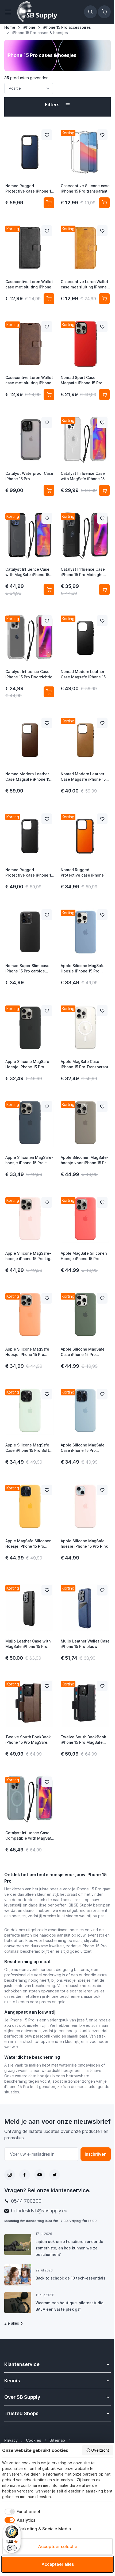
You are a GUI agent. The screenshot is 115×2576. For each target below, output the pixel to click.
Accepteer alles (58, 2564)
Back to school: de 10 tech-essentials (70, 2278)
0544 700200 (26, 2201)
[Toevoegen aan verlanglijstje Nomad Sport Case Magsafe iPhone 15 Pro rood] (102, 327)
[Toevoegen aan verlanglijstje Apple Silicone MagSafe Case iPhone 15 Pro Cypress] (102, 1298)
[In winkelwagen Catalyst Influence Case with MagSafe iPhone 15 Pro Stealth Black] (49, 589)
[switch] (12, 2548)
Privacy (11, 2440)
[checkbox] (21, 2512)
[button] (57, 105)
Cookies (34, 2440)
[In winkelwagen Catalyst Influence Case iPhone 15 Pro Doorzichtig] (49, 692)
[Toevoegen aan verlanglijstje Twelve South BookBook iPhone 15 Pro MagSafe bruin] (47, 1686)
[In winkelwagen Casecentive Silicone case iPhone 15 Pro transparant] (104, 203)
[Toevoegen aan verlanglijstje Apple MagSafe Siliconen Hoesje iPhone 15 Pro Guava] (102, 1202)
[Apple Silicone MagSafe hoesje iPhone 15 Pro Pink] (85, 1507)
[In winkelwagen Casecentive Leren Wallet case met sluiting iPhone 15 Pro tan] (104, 299)
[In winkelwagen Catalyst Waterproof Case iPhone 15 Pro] (49, 490)
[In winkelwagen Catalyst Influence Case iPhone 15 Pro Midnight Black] (104, 589)
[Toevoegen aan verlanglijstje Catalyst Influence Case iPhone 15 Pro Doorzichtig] (47, 621)
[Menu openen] (10, 12)
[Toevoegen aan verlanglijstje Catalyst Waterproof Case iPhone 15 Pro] (47, 422)
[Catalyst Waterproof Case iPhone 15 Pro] (30, 440)
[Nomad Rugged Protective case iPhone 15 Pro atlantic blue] (30, 152)
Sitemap (57, 2440)
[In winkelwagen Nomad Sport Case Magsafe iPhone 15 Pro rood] (104, 395)
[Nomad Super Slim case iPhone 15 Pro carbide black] (30, 932)
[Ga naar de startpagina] (37, 12)
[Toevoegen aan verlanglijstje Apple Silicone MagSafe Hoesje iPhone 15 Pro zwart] (47, 1011)
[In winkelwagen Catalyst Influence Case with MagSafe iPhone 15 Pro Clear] (104, 490)
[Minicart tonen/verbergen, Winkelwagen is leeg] (104, 12)
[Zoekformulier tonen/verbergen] (90, 12)
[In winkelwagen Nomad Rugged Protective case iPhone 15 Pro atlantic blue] (49, 203)
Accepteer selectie (58, 2546)
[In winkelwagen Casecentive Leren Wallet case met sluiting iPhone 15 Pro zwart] (49, 299)
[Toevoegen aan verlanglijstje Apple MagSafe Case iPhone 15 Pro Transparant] (102, 1011)
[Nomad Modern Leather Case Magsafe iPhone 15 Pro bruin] (30, 740)
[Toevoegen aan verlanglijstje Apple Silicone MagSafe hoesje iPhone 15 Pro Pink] (102, 1490)
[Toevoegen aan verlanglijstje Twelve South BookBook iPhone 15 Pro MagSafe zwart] (102, 1686)
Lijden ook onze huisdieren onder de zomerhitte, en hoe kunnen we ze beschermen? (69, 2248)
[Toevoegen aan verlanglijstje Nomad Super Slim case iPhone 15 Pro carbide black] (47, 915)
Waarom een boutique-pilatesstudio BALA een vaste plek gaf (70, 2306)
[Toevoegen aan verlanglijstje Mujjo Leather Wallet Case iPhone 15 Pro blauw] (102, 1590)
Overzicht (100, 2450)
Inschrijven (96, 2154)
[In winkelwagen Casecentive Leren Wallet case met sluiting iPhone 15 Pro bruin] (49, 395)
